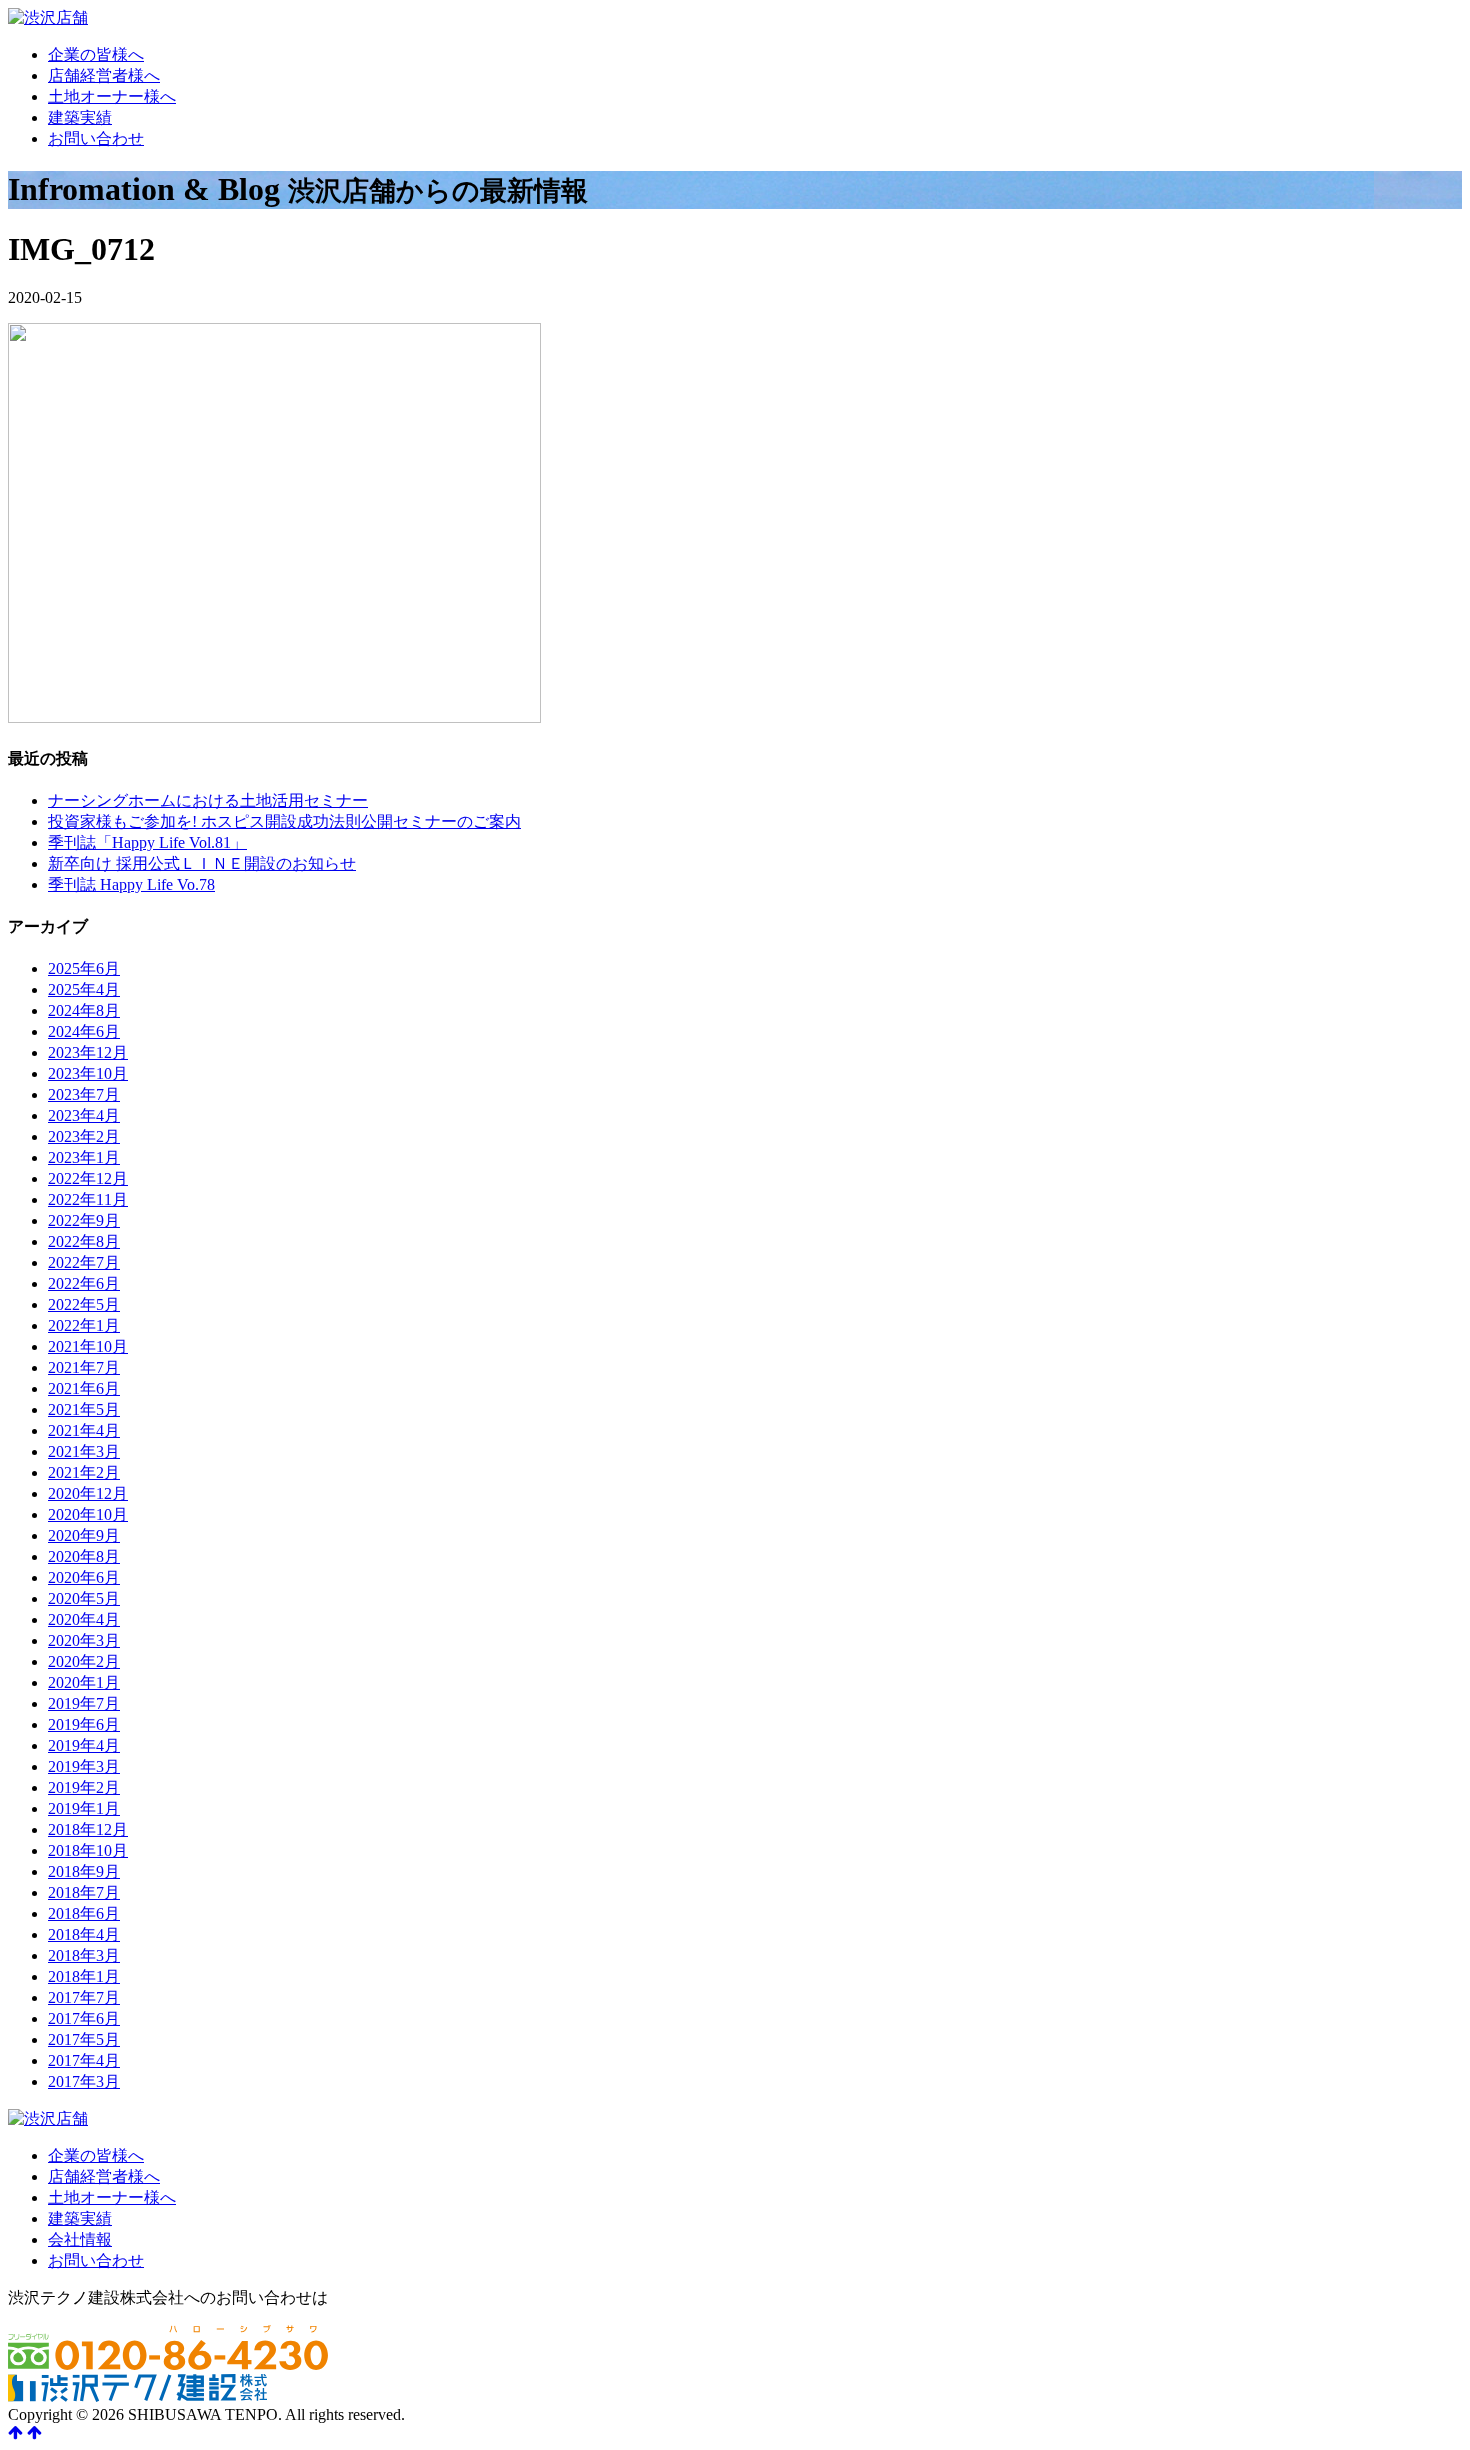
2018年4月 (84, 1934)
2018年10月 (88, 1850)
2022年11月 (88, 1199)
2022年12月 (88, 1178)
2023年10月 (88, 1073)
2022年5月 (84, 1304)
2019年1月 (84, 1808)
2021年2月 (84, 1472)
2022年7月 (84, 1262)
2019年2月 (84, 1787)
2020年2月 (84, 1661)
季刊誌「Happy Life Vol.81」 (147, 842)
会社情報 (80, 2239)
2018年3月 (84, 1955)
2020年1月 (84, 1682)
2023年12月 (88, 1052)
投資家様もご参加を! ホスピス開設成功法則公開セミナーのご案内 (284, 821)
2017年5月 (84, 2039)
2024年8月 (84, 1010)
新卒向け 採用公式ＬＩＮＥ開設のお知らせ (202, 863)
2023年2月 (84, 1136)
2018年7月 (84, 1892)
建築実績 (80, 117)
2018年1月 (84, 1976)
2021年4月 (84, 1430)
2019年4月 (84, 1745)
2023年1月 (84, 1157)
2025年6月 (84, 968)
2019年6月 (84, 1724)
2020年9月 (84, 1535)
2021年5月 (84, 1409)
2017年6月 (84, 2018)
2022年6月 (84, 1283)
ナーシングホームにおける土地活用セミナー (208, 800)
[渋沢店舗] (48, 17)
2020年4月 (84, 1619)
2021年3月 (84, 1451)
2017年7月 (84, 1997)
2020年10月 (88, 1514)
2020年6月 (84, 1577)
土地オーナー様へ (112, 96)
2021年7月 (84, 1367)
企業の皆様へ (96, 54)
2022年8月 (84, 1241)
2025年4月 (84, 989)
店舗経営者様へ (104, 75)
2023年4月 (84, 1115)
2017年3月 (84, 2081)
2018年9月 (84, 1871)
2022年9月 (84, 1220)
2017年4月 (84, 2060)
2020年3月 (84, 1640)
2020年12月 (88, 1493)
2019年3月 (84, 1766)
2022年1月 (84, 1325)
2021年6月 (84, 1388)
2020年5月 (84, 1598)
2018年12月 (88, 1829)
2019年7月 (84, 1703)
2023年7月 (84, 1094)
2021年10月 (88, 1346)
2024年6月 (84, 1031)
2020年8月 (84, 1556)
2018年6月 (84, 1913)
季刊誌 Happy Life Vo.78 (131, 884)
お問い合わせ (96, 138)
